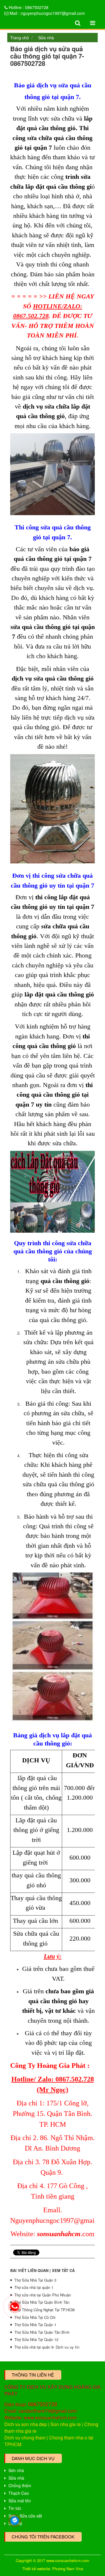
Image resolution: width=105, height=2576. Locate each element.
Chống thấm (20, 2485)
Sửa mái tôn (20, 2501)
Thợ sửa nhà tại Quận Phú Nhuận (43, 2295)
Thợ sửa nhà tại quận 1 (34, 2287)
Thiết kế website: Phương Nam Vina (53, 2569)
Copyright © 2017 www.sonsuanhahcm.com (52, 2560)
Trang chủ (20, 38)
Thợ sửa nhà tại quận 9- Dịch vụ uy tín (47, 2347)
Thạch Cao (19, 2493)
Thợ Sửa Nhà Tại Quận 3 (35, 2280)
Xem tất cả (63, 2270)
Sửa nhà (46, 38)
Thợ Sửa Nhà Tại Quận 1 (35, 2325)
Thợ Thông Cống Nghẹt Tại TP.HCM (44, 2310)
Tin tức (15, 2508)
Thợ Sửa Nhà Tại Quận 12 (36, 2339)
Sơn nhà (16, 2470)
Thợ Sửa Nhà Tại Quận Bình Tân (42, 2302)
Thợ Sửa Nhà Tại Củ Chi (35, 2317)
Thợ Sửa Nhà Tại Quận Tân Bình (42, 2332)
